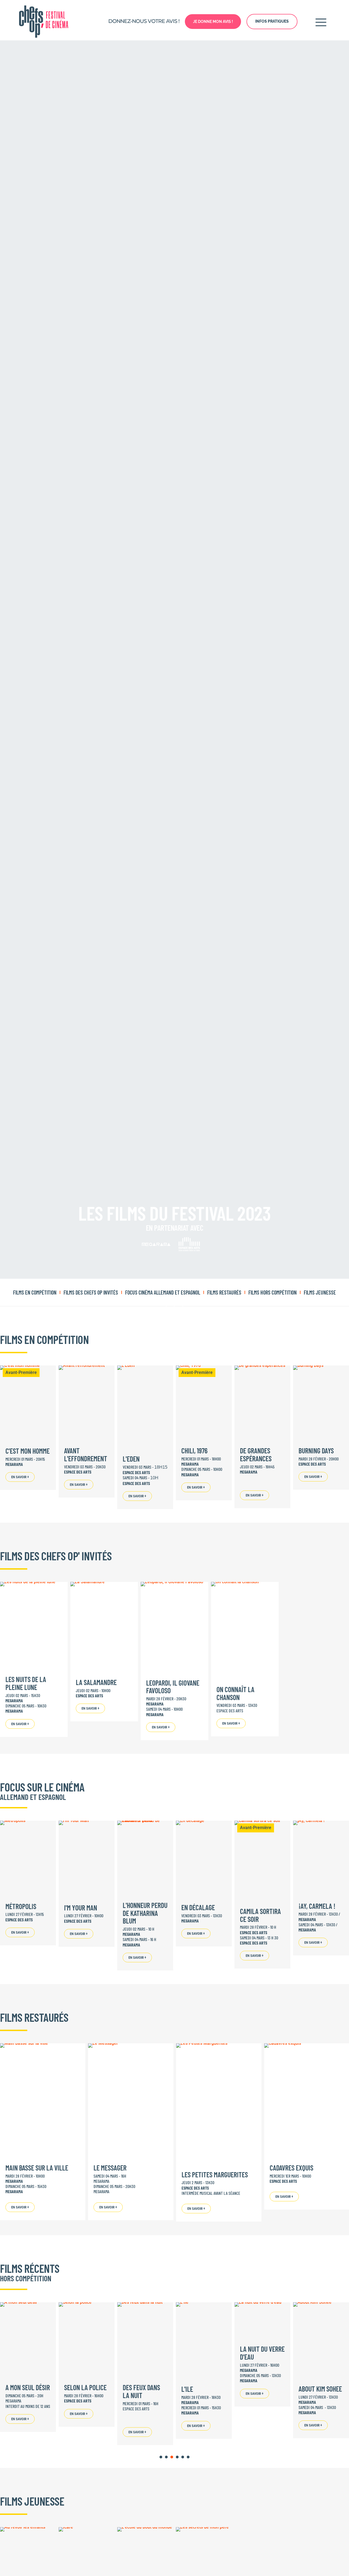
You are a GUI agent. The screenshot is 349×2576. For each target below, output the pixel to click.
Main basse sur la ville (37, 2168)
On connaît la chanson (235, 1693)
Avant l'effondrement (86, 1454)
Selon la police (85, 2387)
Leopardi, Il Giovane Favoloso (173, 1687)
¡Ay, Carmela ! (317, 1906)
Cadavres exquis (291, 2168)
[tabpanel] (87, 2365)
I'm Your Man (81, 1908)
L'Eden (131, 1459)
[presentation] (161, 2457)
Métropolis (21, 1906)
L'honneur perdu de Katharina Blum (145, 1913)
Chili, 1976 (194, 1451)
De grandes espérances (256, 1454)
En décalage (198, 1907)
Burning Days (316, 1451)
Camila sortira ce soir (260, 1915)
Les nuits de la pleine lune (26, 1683)
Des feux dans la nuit (141, 2391)
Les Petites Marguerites (215, 2174)
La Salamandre (96, 1682)
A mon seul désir (28, 2387)
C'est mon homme (28, 1451)
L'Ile (187, 2389)
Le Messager (110, 2168)
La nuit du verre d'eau (262, 2353)
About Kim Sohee (320, 2388)
